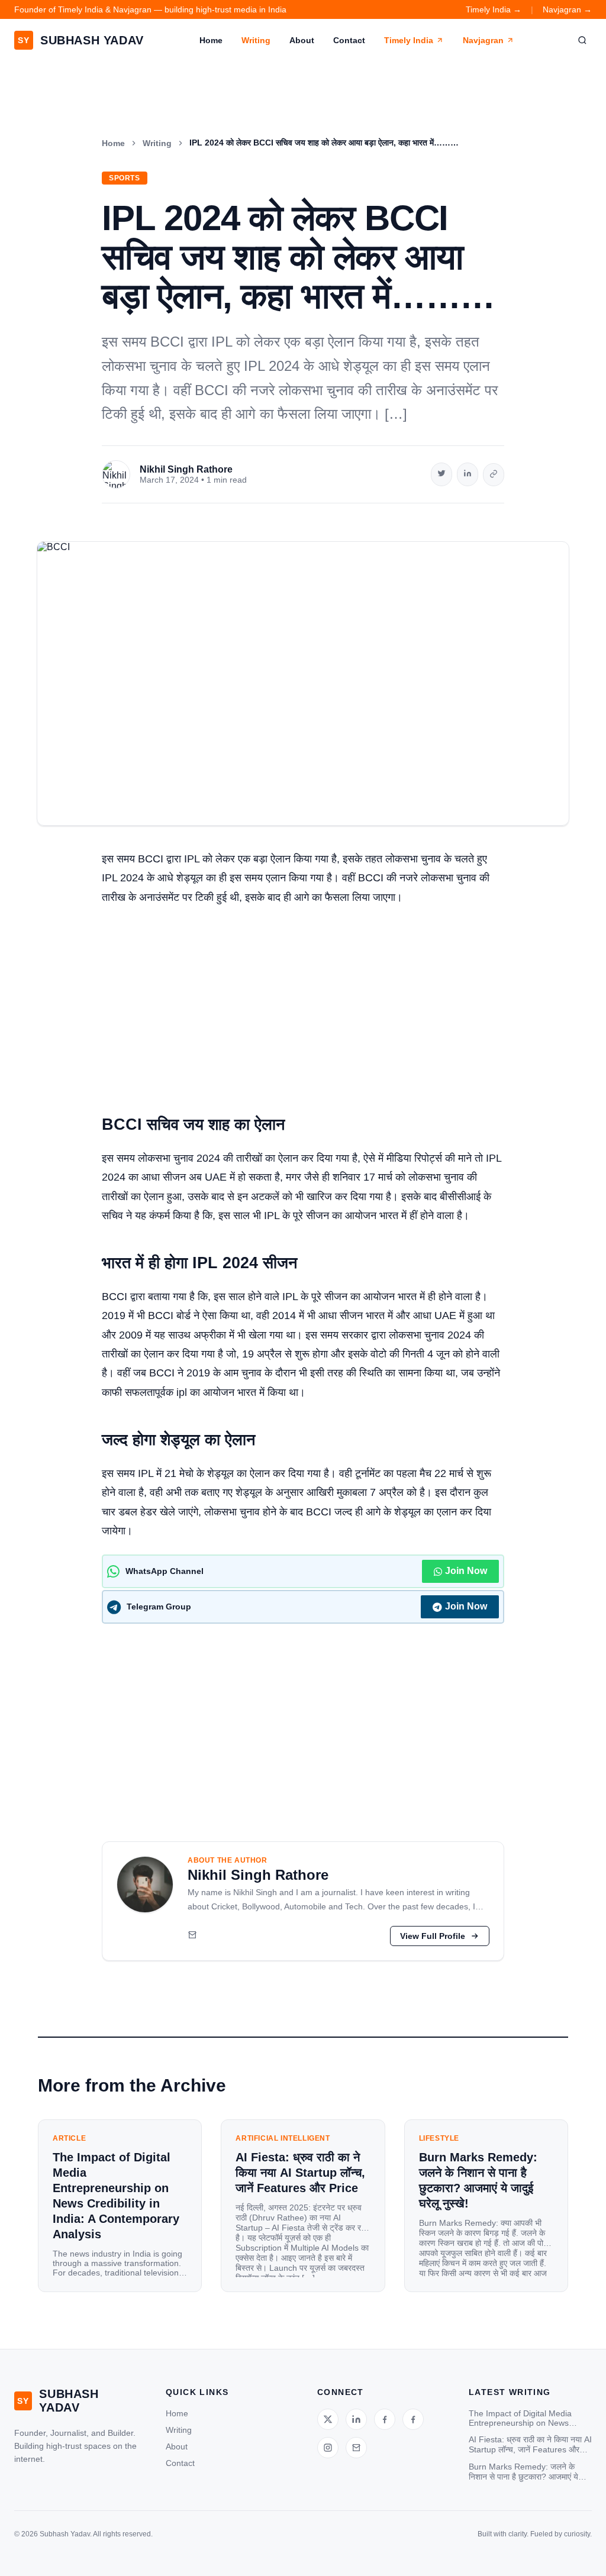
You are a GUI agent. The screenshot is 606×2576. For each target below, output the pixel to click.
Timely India (409, 40)
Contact (349, 40)
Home (211, 40)
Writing (256, 40)
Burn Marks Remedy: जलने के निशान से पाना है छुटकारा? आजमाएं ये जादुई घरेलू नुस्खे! (523, 2472)
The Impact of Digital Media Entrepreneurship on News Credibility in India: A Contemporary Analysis (520, 2418)
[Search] (582, 40)
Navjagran (483, 40)
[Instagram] (328, 2448)
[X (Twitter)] (328, 2419)
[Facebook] (385, 2419)
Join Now (466, 1571)
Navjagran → (567, 9)
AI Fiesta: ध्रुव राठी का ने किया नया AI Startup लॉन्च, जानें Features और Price (530, 2445)
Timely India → (494, 9)
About (302, 40)
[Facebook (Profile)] (413, 2419)
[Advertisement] (303, 1004)
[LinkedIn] (356, 2419)
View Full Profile (433, 1936)
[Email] (192, 1936)
